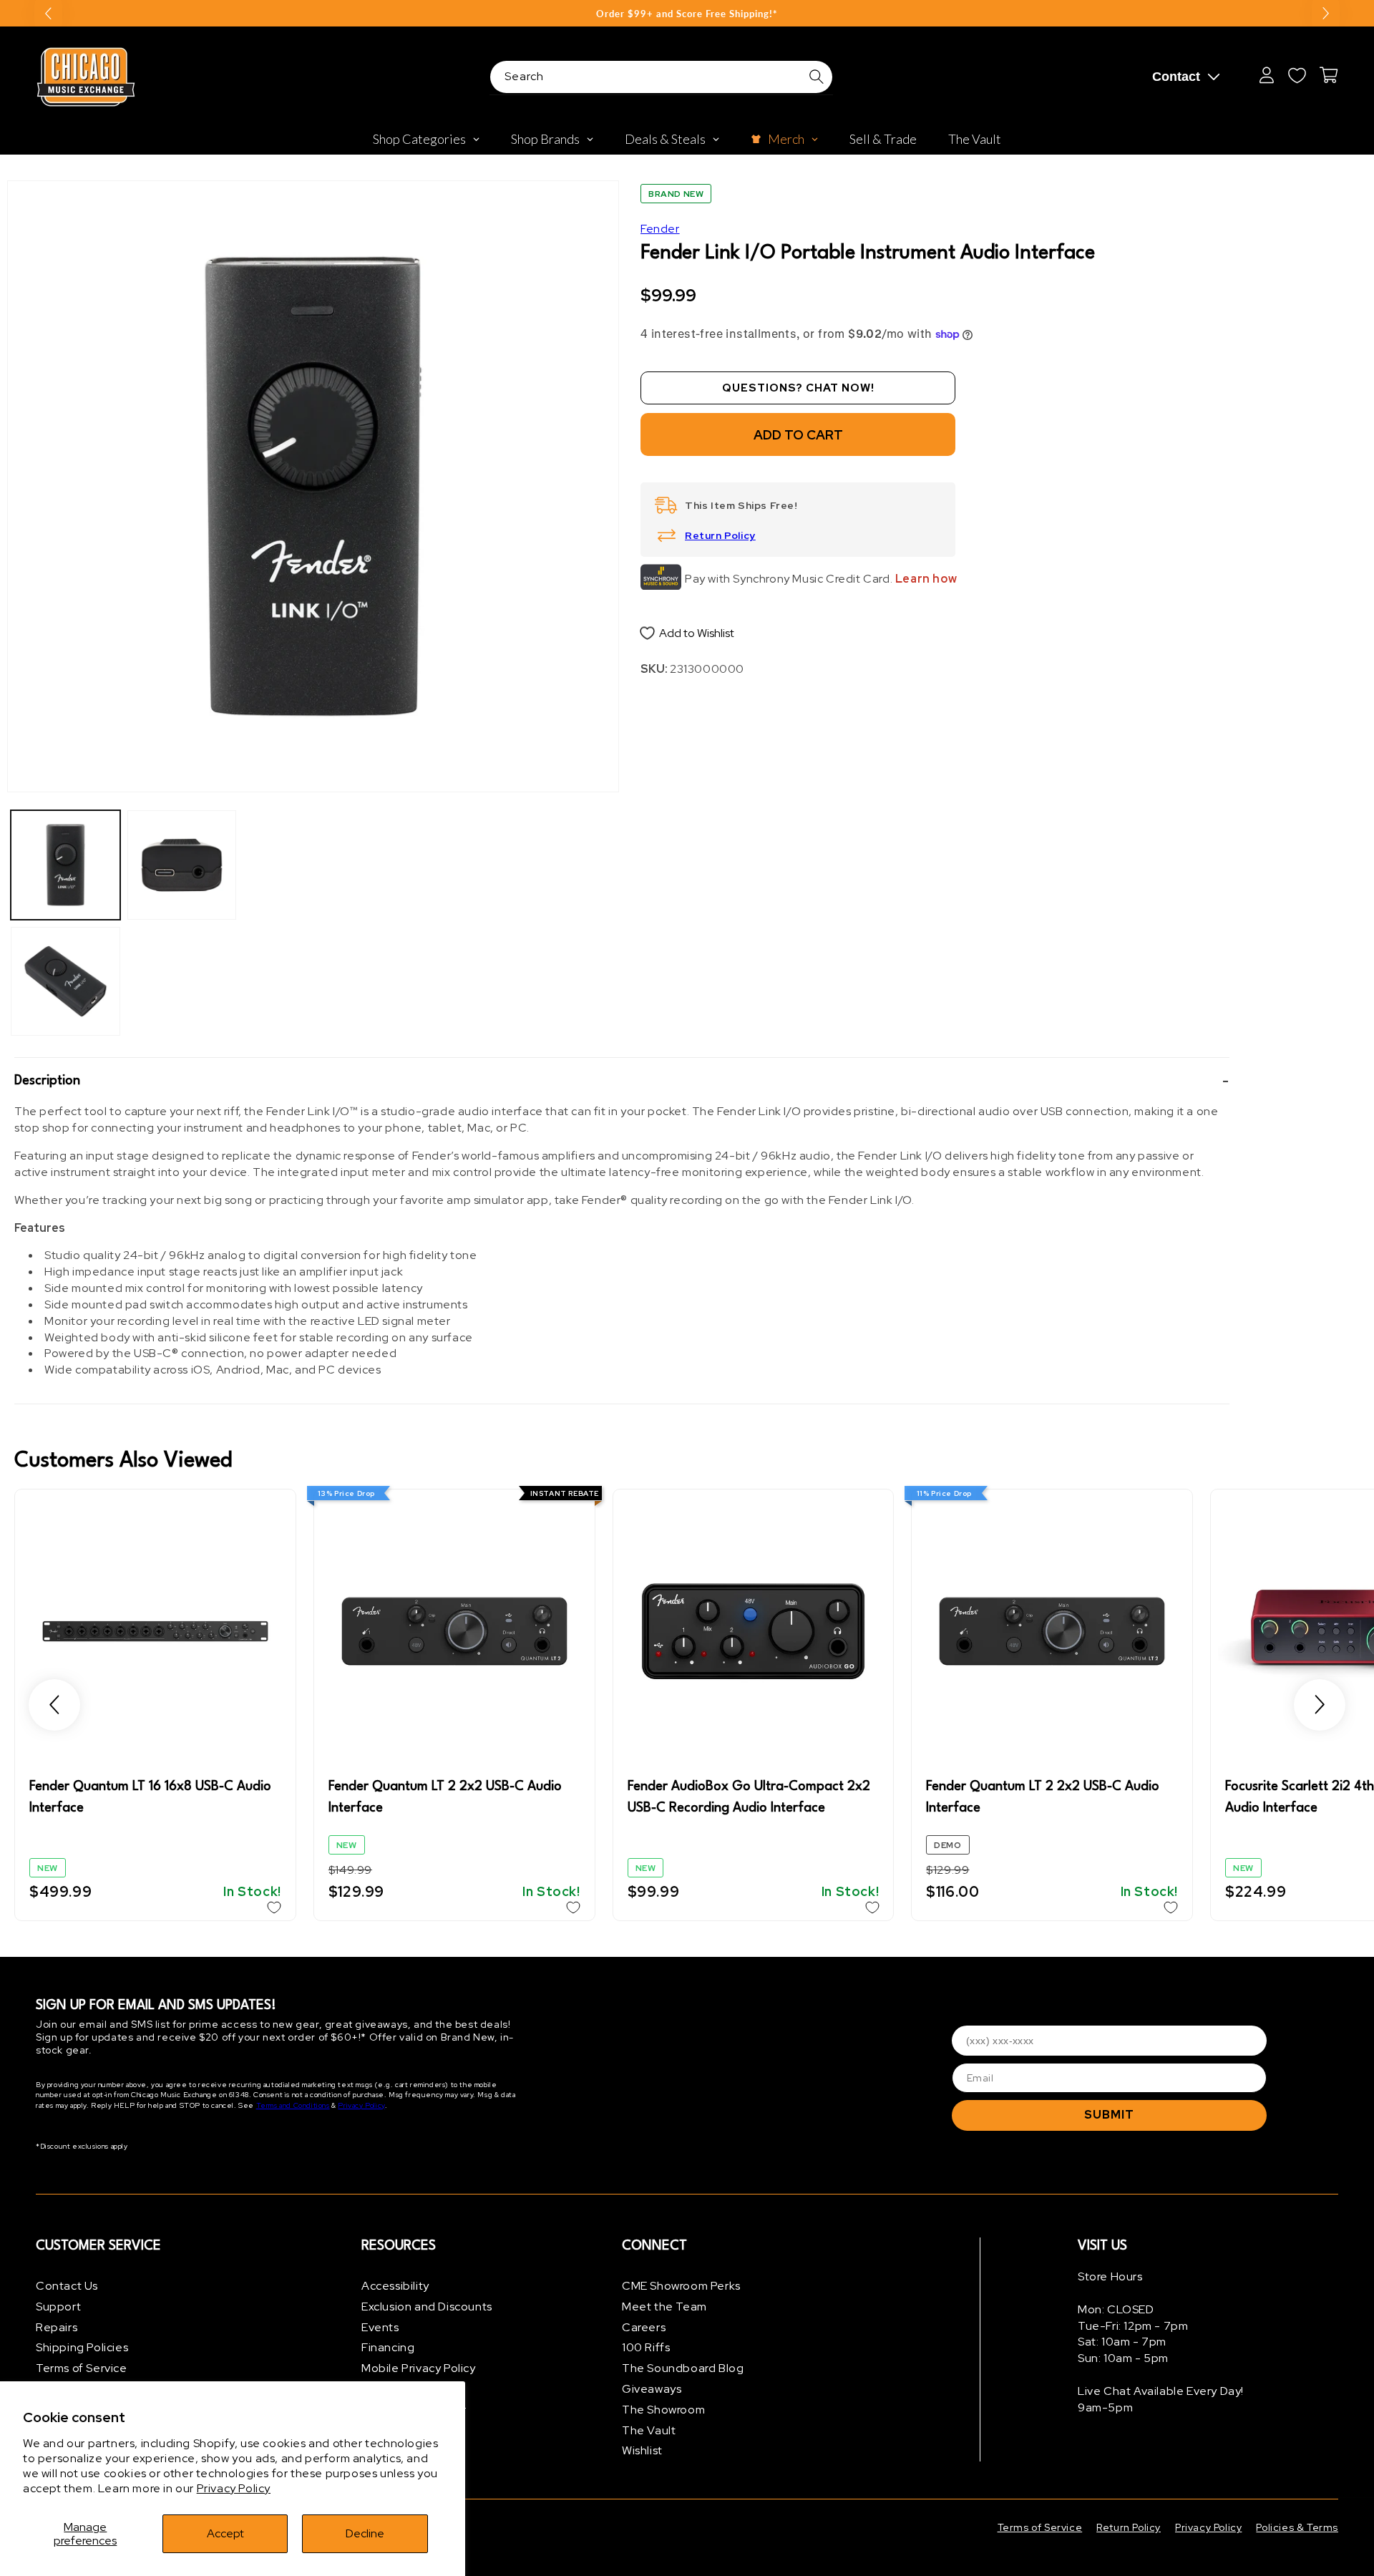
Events (380, 2327)
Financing (388, 2347)
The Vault (649, 2430)
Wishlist (642, 2450)
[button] (622, 1081)
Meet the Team (664, 2307)
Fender (660, 229)
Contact (1176, 77)
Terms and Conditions (293, 2105)
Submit (1109, 2115)
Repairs (57, 2327)
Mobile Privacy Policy (419, 2368)
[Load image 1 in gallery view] (65, 865)
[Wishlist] (1297, 75)
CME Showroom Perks (681, 2286)
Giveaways (652, 2389)
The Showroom (663, 2410)
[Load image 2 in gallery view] (65, 982)
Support (58, 2307)
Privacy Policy (234, 2488)
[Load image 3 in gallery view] (182, 865)
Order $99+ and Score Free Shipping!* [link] (687, 14)
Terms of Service (82, 2368)
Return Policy (720, 535)
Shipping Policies (82, 2347)
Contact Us (67, 2286)
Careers (644, 2327)
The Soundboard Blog (683, 2368)
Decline (365, 2533)
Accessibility (395, 2286)
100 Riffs (646, 2347)
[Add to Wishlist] (274, 1907)
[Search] (817, 77)
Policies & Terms (1297, 2527)
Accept (225, 2533)
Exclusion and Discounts (427, 2307)
